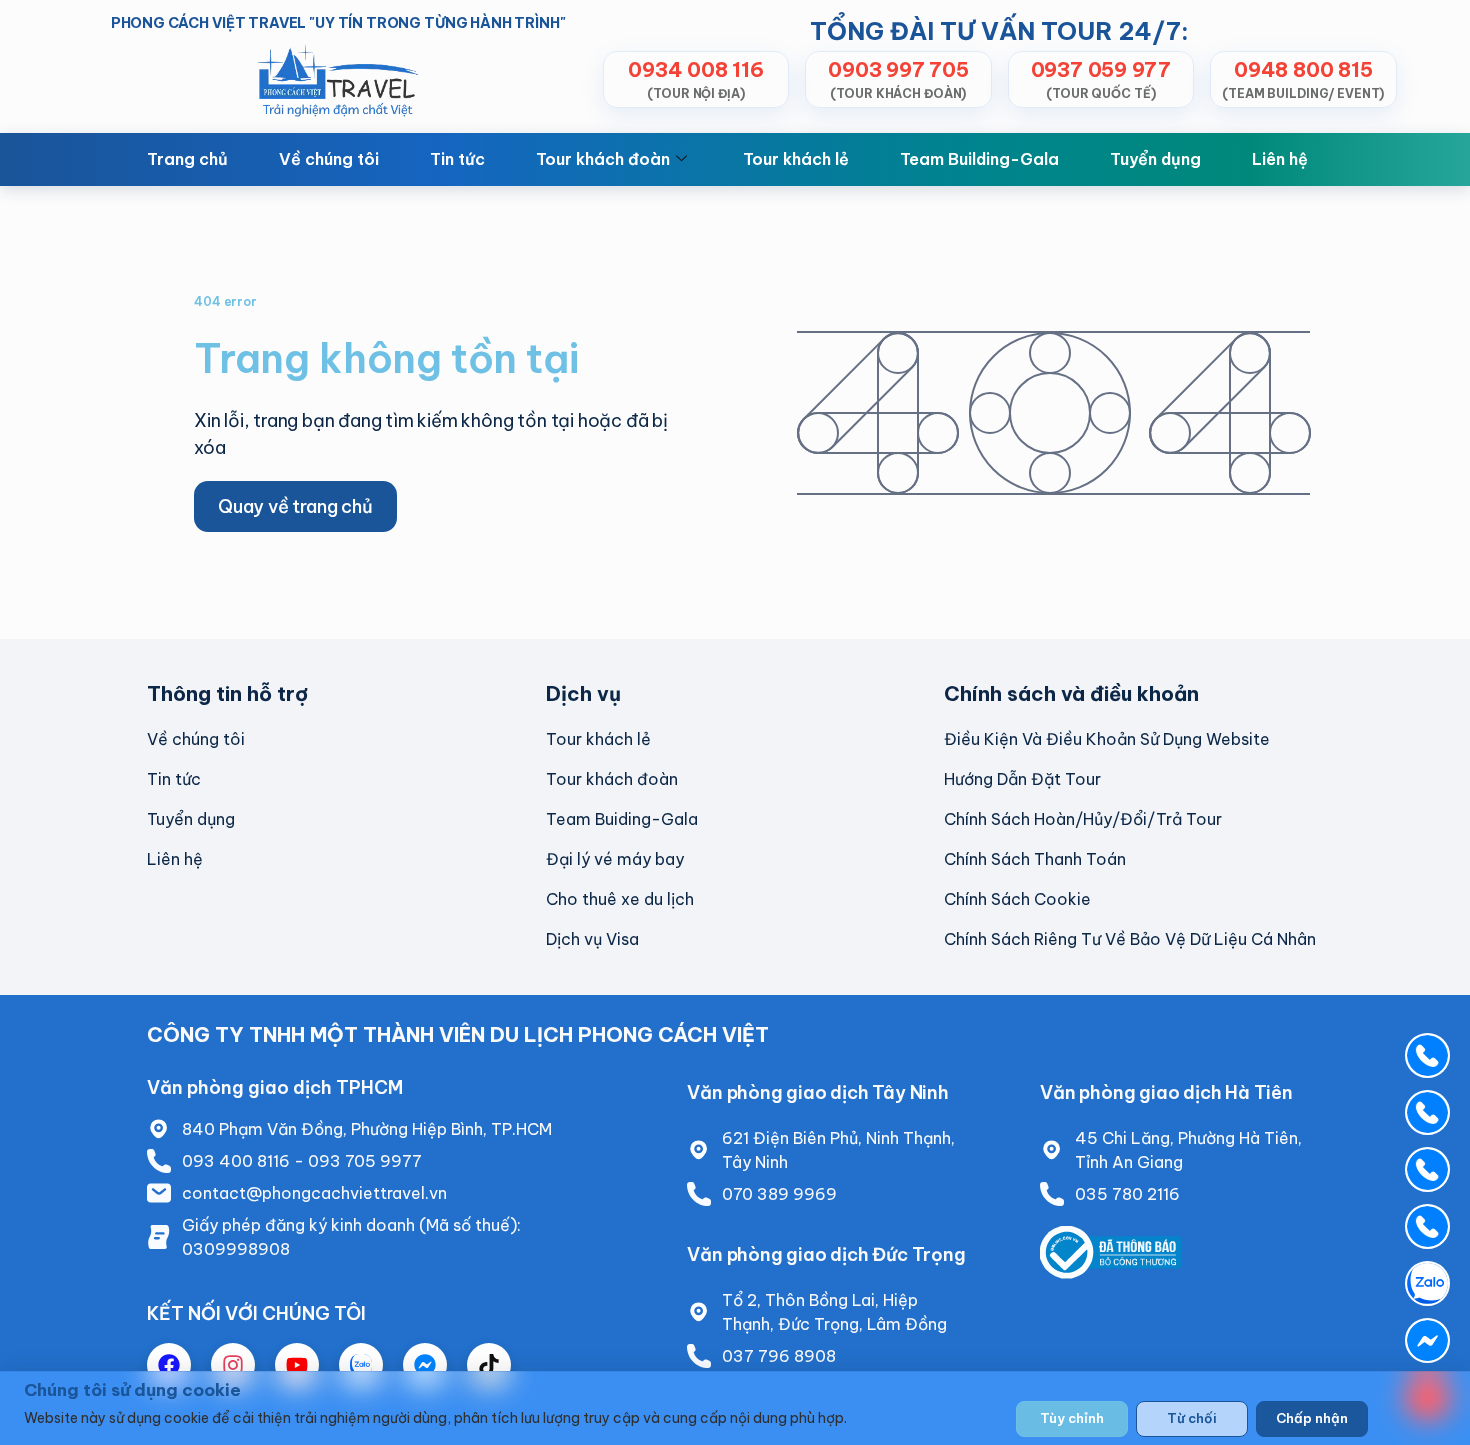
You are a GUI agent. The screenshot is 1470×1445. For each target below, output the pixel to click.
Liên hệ (1280, 159)
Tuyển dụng (1155, 159)
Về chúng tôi (329, 159)
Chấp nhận (1312, 1418)
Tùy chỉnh (1072, 1418)
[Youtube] (297, 1365)
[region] (735, 1408)
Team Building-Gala (979, 159)
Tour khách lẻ (796, 159)
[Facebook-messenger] (425, 1365)
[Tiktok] (489, 1365)
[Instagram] (233, 1365)
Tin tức (457, 159)
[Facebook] (169, 1365)
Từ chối (1192, 1418)
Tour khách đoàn (603, 159)
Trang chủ (187, 159)
